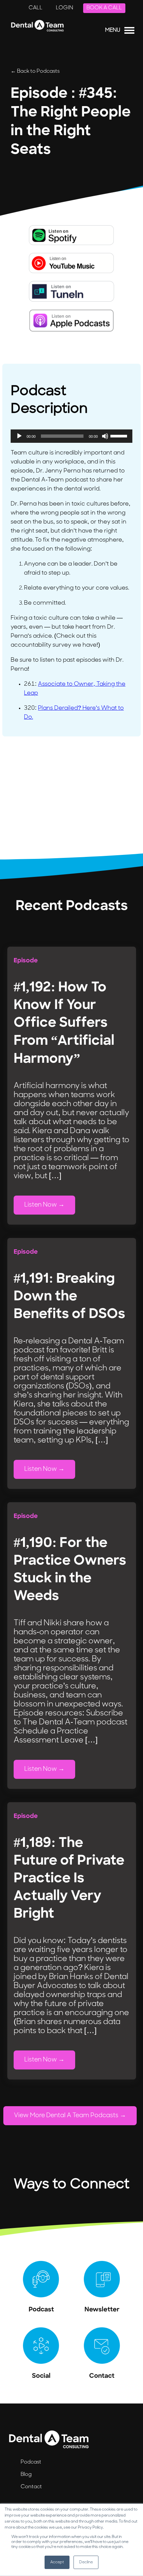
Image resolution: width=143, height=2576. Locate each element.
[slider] (120, 435)
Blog (26, 2475)
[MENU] (129, 32)
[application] (71, 436)
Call (36, 8)
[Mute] (105, 436)
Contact (31, 2487)
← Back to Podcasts (35, 71)
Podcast (31, 2462)
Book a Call (104, 8)
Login (65, 8)
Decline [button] (86, 2562)
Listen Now (41, 1205)
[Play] (19, 436)
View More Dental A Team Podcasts (66, 2116)
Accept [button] (57, 2562)
